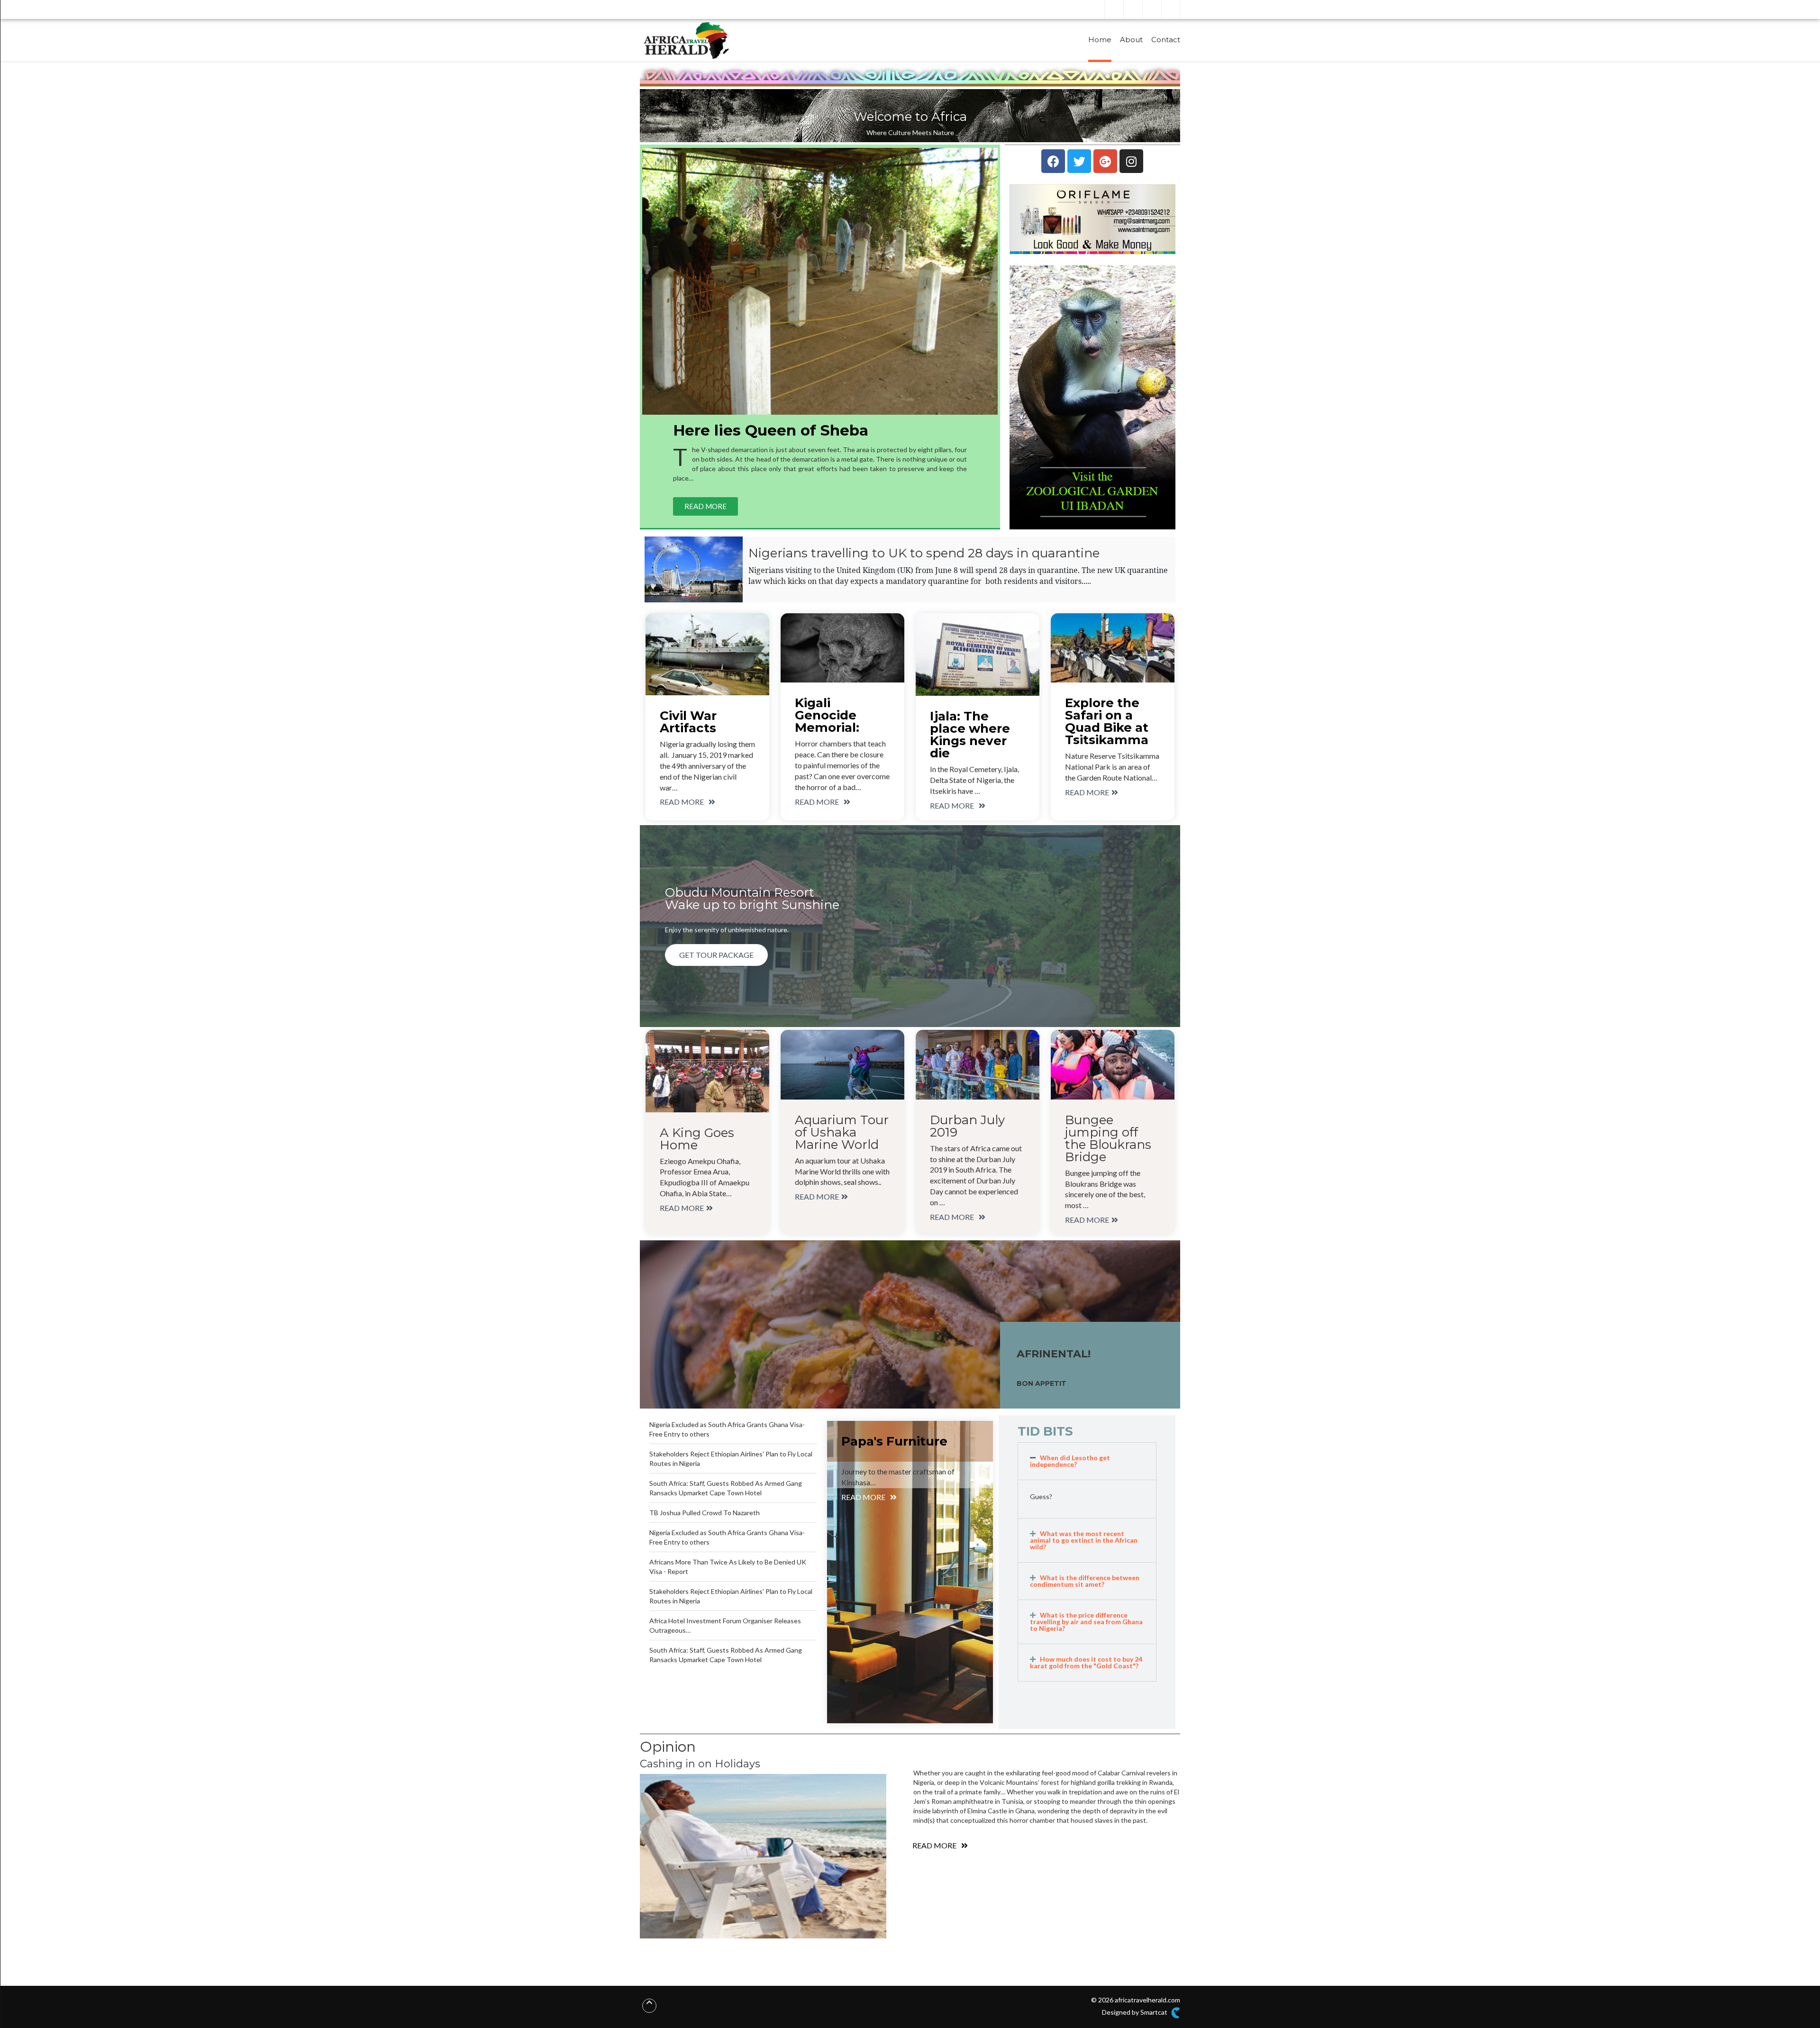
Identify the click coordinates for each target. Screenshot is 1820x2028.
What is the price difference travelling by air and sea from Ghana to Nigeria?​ (1086, 1622)
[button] (705, 506)
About (1131, 40)
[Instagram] (1131, 161)
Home (1100, 40)
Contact (1166, 40)
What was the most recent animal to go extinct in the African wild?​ (1084, 1540)
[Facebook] (1053, 161)
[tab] (1087, 1461)
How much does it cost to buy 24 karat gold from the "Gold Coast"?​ (1086, 1662)
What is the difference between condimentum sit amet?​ (1085, 1581)
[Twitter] (1079, 161)
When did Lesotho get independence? (1070, 1461)
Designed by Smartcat (1135, 2012)
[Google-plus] (1105, 161)
